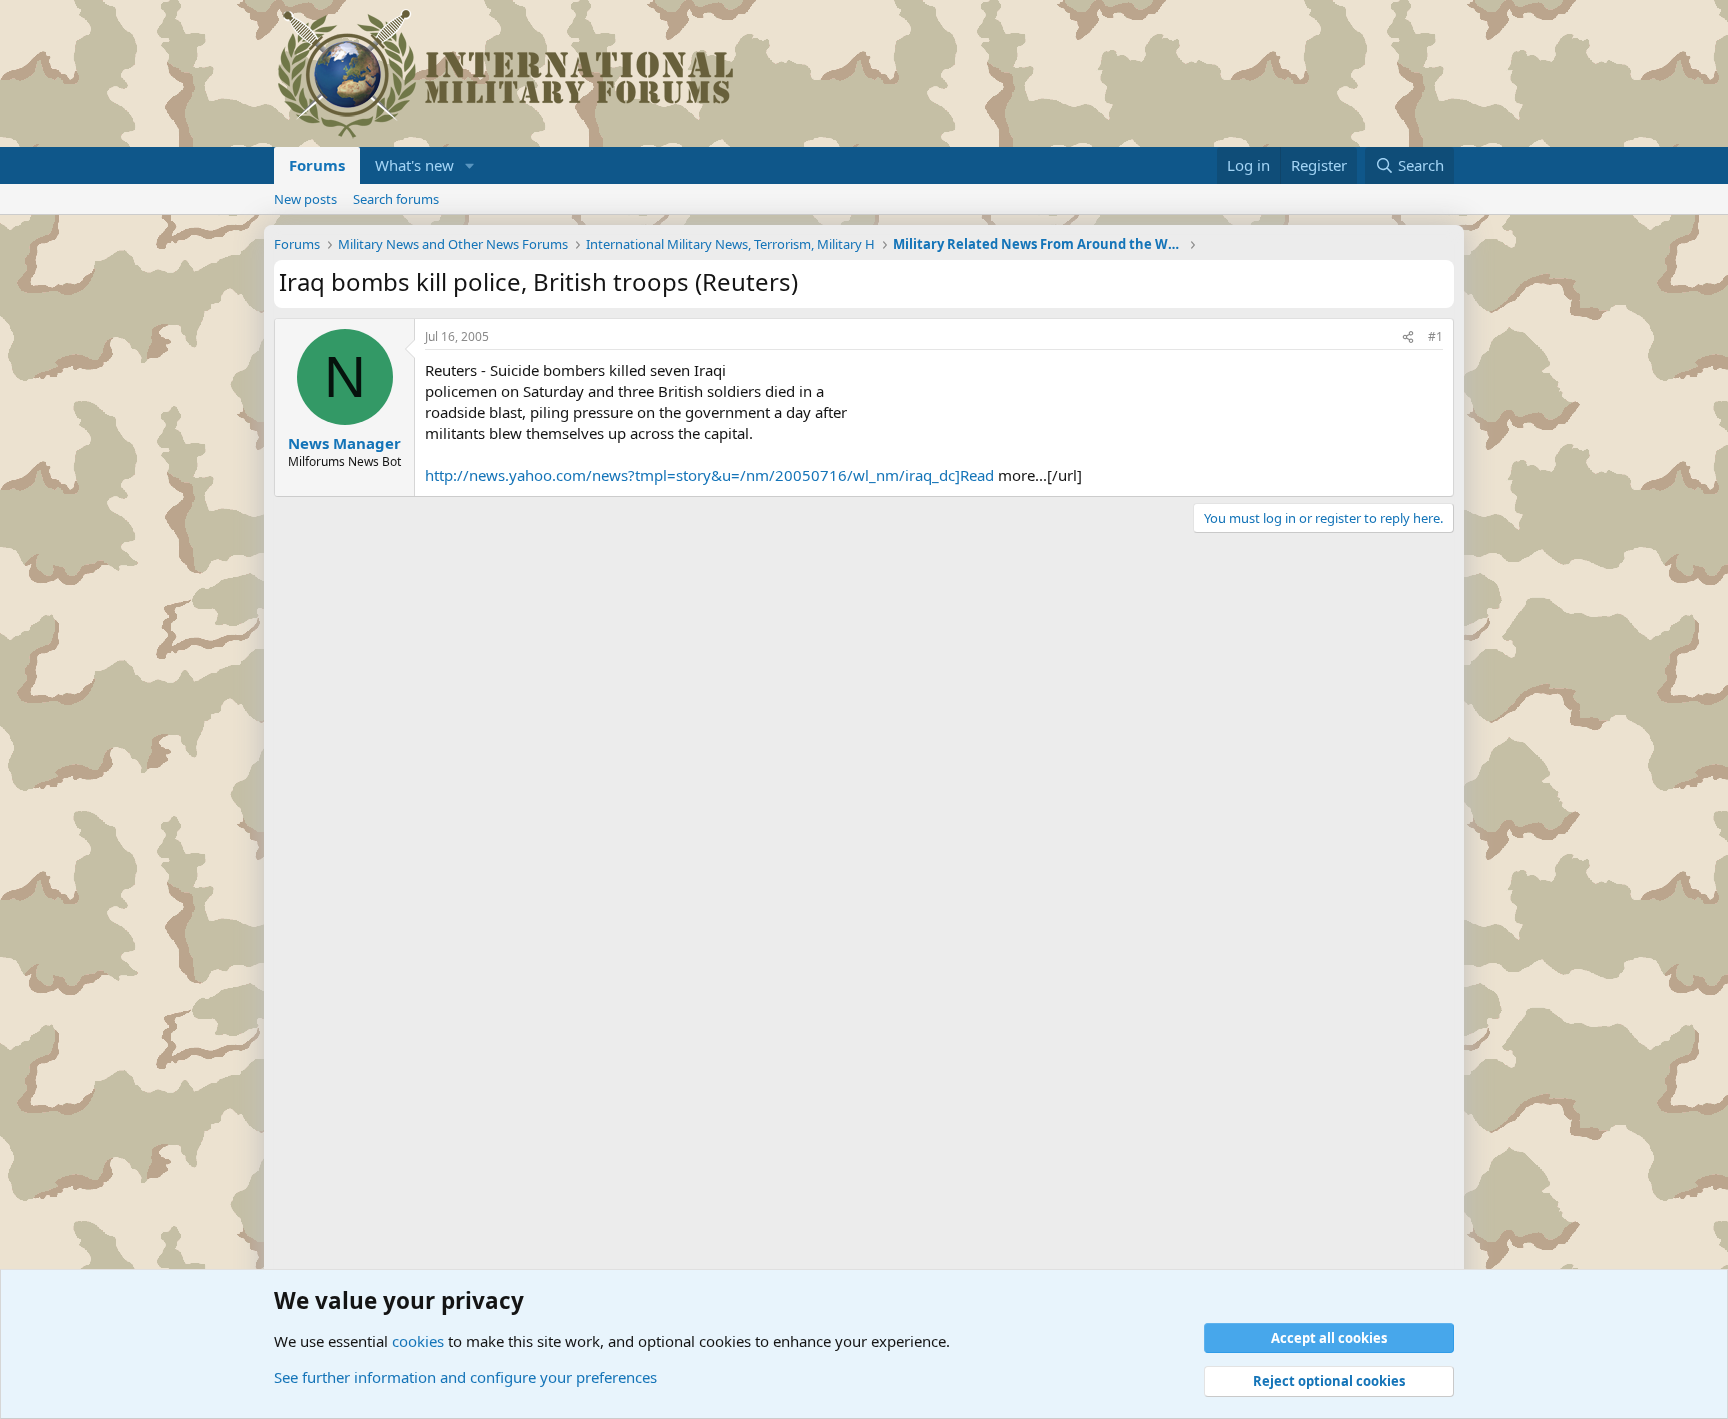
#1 (1435, 336)
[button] (470, 165)
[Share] (1408, 337)
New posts (305, 199)
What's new (414, 165)
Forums (317, 165)
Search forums (396, 199)
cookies (418, 1341)
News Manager (344, 443)
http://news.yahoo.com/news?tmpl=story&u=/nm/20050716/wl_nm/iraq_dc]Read (709, 475)
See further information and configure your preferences (465, 1377)
